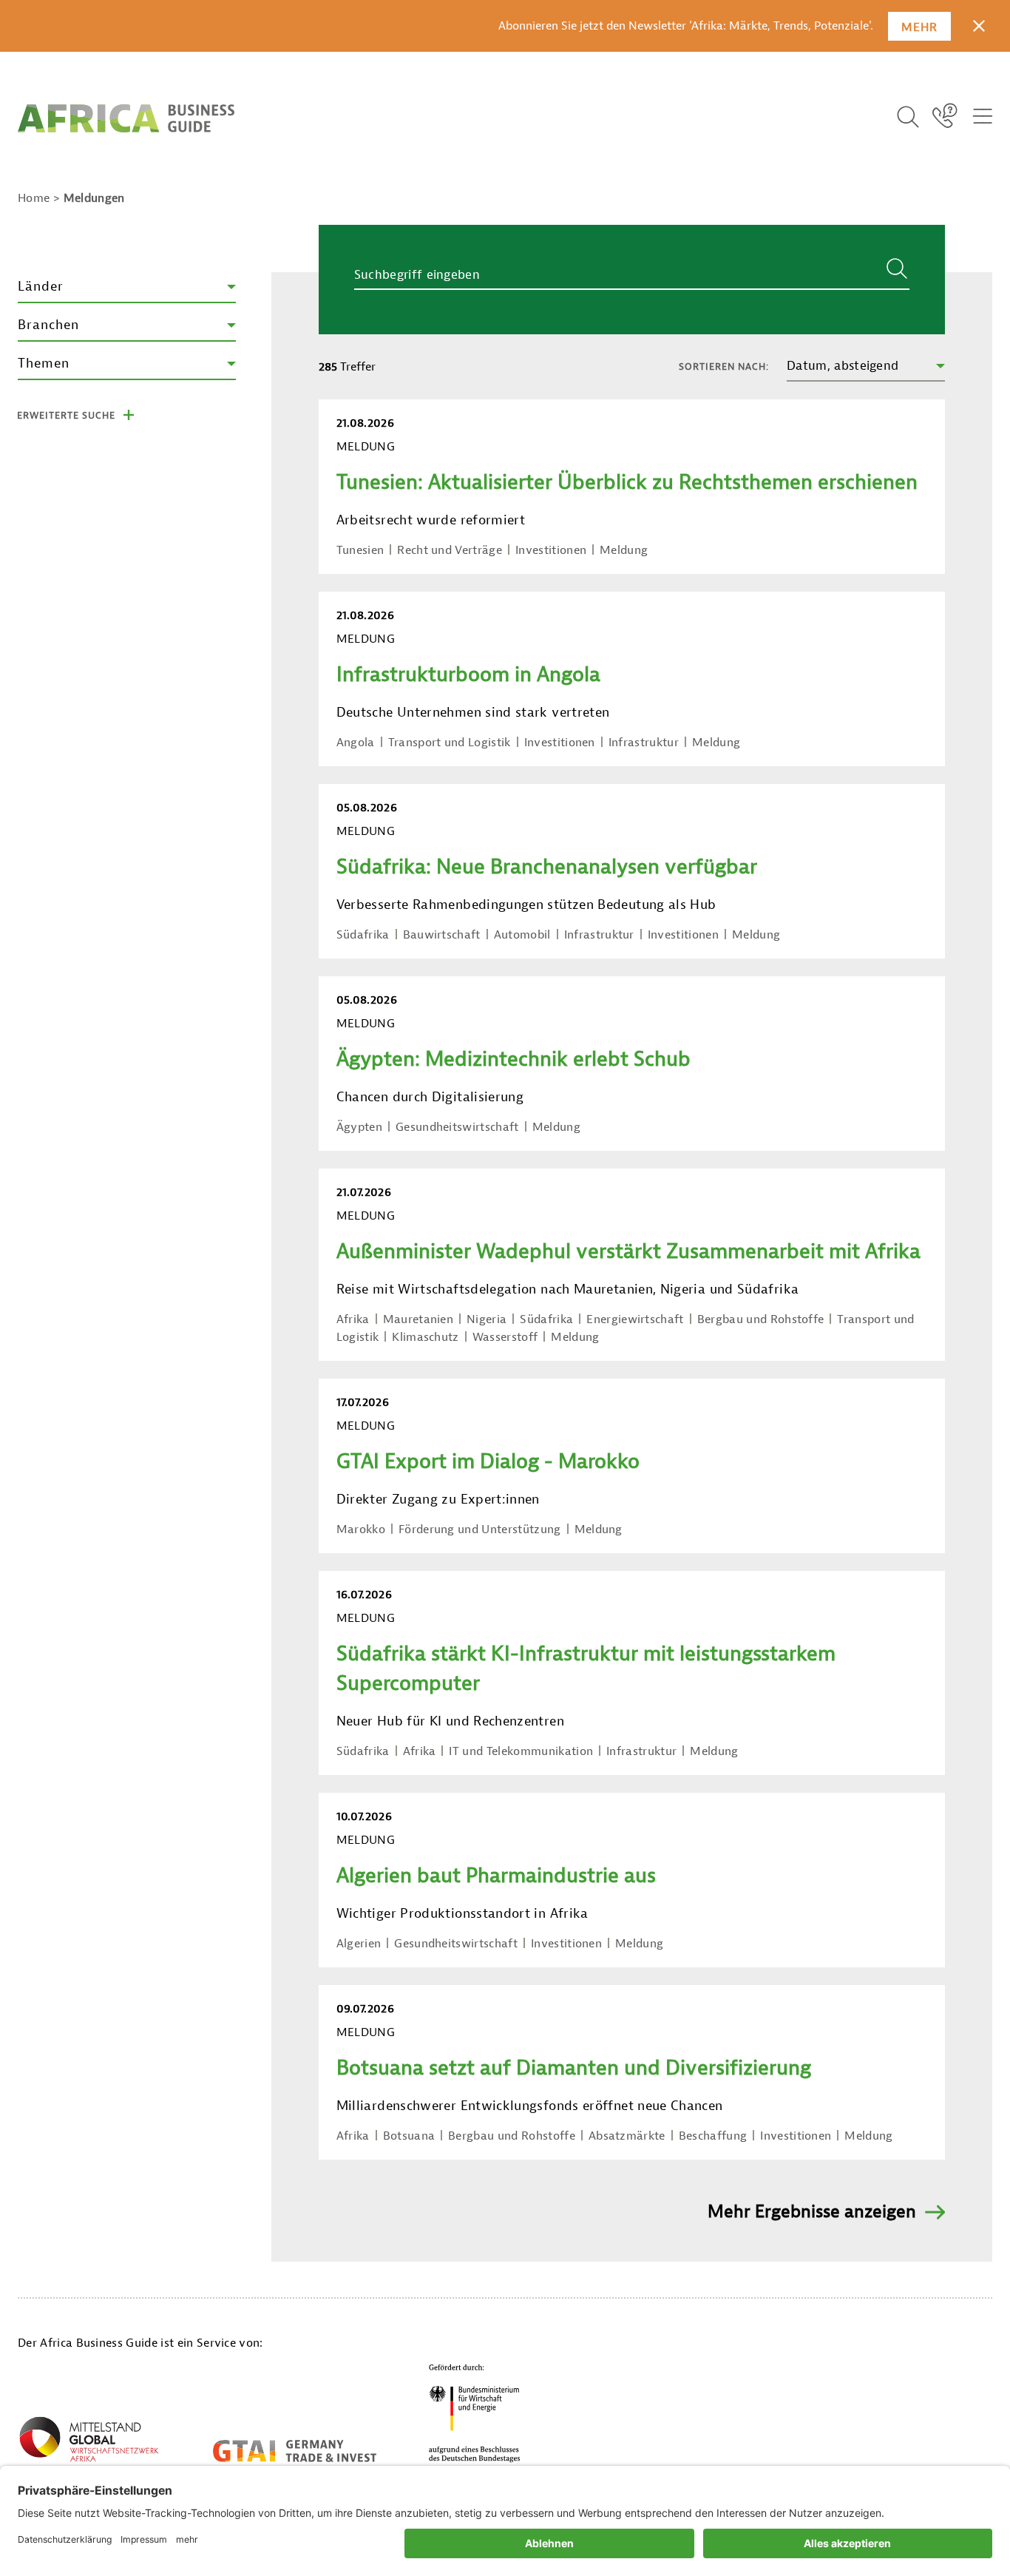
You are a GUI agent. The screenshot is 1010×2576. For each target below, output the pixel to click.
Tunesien (360, 550)
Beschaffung (713, 2136)
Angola (356, 743)
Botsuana (409, 2136)
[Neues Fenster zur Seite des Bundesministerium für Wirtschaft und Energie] (475, 2413)
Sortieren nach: (724, 366)
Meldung (624, 550)
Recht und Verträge (450, 550)
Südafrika (363, 935)
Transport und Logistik (450, 743)
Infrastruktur (644, 743)
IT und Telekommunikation (521, 1751)
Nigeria (487, 1319)
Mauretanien (418, 1319)
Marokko (361, 1529)
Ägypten (359, 1127)
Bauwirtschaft (442, 935)
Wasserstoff (505, 1337)
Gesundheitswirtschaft (457, 1127)
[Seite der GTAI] (295, 2451)
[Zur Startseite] (126, 118)
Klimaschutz (426, 1337)
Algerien (359, 1944)
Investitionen (551, 550)
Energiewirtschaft (635, 1319)
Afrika (353, 1319)
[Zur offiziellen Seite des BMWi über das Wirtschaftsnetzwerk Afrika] (89, 2442)
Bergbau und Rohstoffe (761, 1319)
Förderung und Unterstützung (480, 1529)
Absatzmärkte (627, 2136)
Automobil (522, 935)
